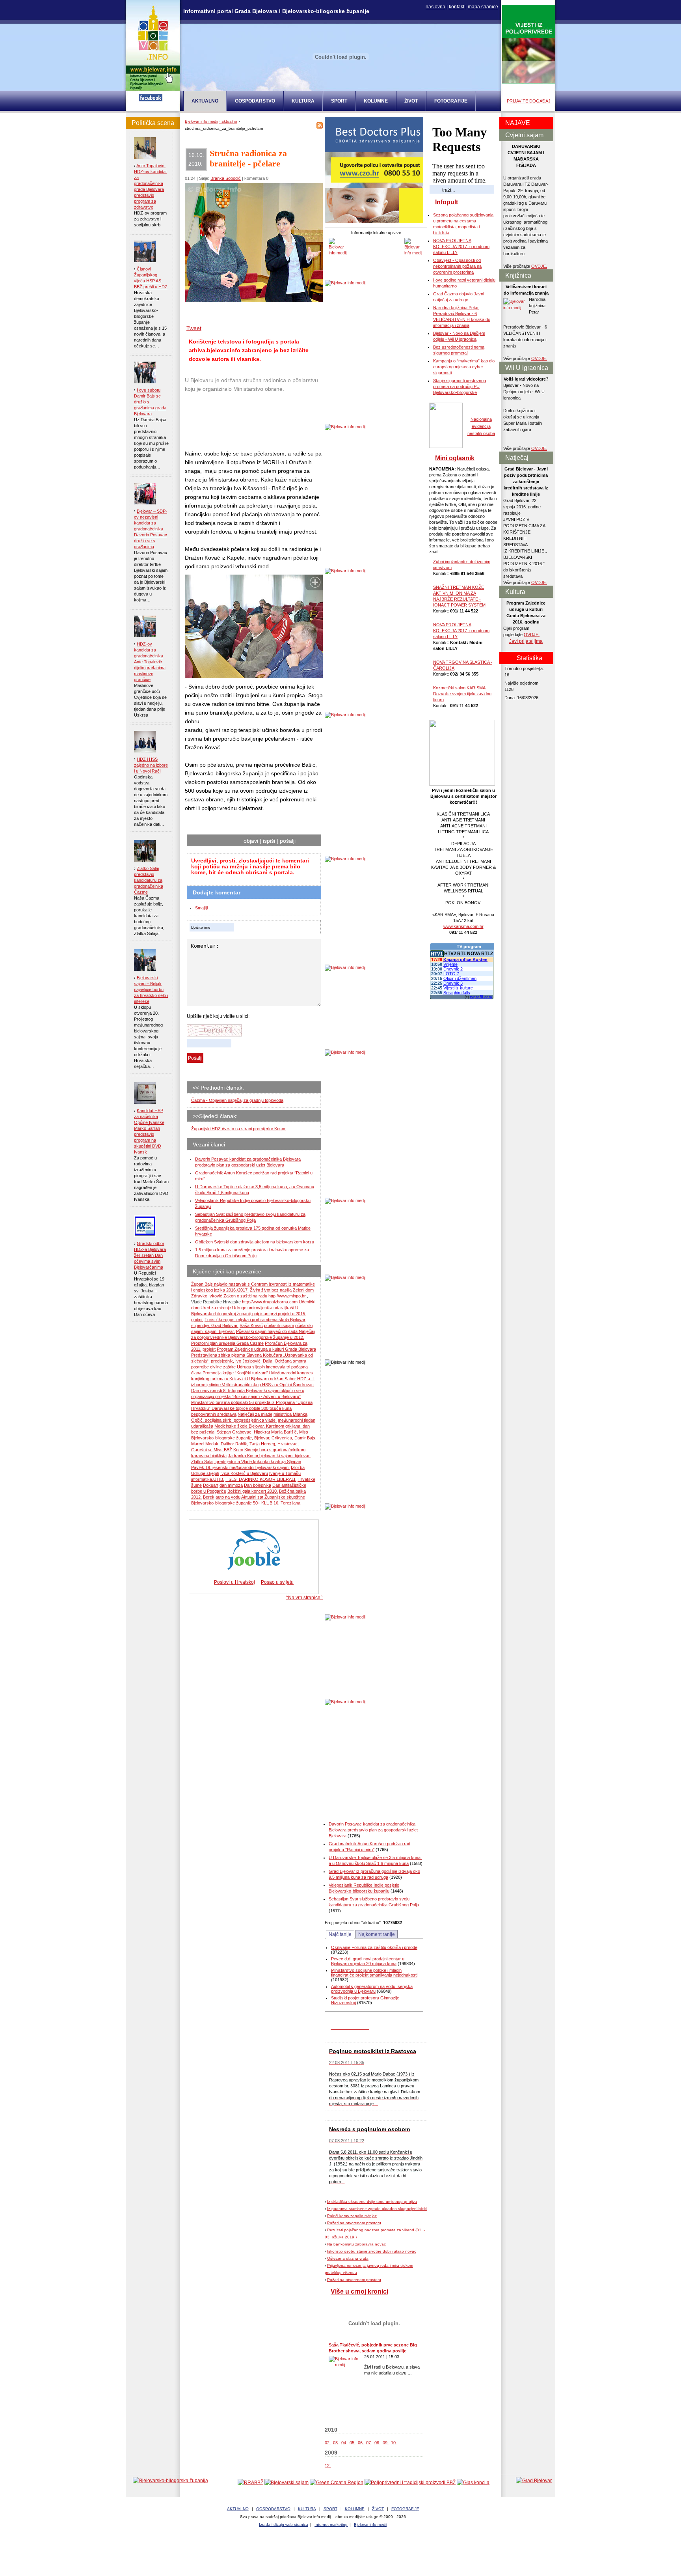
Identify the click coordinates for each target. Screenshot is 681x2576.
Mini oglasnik (455, 458)
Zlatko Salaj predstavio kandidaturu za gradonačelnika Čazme (149, 880)
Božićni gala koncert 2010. (253, 1491)
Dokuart (211, 1485)
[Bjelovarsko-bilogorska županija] (170, 2481)
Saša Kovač (251, 1325)
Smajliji (201, 908)
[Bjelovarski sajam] (287, 2483)
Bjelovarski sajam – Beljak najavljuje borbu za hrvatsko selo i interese (151, 989)
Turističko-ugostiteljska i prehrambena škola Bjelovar (255, 1320)
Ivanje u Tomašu (285, 1473)
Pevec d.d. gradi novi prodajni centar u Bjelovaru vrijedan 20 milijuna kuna (368, 1961)
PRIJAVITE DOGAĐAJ (529, 101)
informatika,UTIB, (208, 1479)
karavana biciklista (209, 1456)
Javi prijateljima (526, 641)
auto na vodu (228, 1497)
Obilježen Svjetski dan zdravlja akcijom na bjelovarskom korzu (255, 1242)
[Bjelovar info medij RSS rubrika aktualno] (320, 127)
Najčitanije (340, 1934)
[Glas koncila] (473, 2483)
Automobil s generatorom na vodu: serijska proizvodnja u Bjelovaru (372, 1989)
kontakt (457, 7)
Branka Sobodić (226, 178)
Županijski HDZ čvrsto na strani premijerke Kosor (238, 1129)
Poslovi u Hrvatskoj (234, 1582)
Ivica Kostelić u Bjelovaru (244, 1473)
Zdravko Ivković (207, 1296)
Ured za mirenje (216, 1308)
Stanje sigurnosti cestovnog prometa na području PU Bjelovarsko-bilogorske (460, 386)
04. (344, 2443)
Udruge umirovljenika (252, 1308)
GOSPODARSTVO (255, 101)
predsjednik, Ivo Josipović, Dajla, (242, 1361)
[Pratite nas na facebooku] (151, 100)
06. (361, 2443)
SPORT (339, 101)
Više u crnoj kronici (359, 2291)
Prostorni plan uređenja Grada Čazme (227, 1343)
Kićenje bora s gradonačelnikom (275, 1450)
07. (369, 2443)
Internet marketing (331, 2525)
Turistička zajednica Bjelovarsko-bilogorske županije (340, 2552)
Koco (238, 1450)
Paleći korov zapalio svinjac (352, 2216)
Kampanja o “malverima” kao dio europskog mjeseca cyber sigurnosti (464, 367)
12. (328, 2466)
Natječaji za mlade (255, 1414)
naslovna (435, 7)
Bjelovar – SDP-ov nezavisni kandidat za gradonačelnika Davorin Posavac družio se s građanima (151, 529)
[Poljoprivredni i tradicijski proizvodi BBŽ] (410, 2483)
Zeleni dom (303, 1290)
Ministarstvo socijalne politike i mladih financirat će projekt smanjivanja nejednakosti (374, 1973)
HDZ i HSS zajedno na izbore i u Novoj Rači (151, 765)
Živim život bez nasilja (271, 1290)
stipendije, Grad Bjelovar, (215, 1325)
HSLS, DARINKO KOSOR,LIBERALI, (261, 1479)
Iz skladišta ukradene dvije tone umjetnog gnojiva (372, 2202)
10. (394, 2443)
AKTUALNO (238, 2509)
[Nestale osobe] (446, 446)
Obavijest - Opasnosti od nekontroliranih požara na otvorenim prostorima (457, 266)
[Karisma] (462, 784)
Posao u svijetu (277, 1582)
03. (336, 2443)
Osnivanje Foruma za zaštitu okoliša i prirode (374, 1947)
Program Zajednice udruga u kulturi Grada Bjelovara (266, 1349)
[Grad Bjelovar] (534, 2481)
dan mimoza (231, 1485)
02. (328, 2443)
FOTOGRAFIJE (451, 101)
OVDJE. (539, 266)
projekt (209, 1349)
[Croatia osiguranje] (374, 222)
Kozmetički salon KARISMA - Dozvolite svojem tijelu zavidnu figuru (462, 694)
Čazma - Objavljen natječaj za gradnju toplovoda (237, 1100)
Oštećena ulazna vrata (348, 2258)
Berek (209, 1497)
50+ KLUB (263, 1503)
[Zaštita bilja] (529, 82)
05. (353, 2443)
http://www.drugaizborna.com (270, 1302)
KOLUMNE (376, 101)
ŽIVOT (411, 101)
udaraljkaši (284, 1308)
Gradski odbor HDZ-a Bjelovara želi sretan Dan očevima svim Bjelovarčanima (150, 1255)
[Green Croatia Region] (337, 2483)
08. (377, 2443)
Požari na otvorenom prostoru (354, 2223)
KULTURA (303, 101)
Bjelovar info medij (201, 121)
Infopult (447, 202)
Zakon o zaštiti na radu (245, 1296)
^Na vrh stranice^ (304, 1598)
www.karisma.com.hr (463, 926)
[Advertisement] (248, 422)
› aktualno (228, 121)
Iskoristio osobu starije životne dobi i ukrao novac (372, 2251)
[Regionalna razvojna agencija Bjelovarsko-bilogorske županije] (250, 2483)
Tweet (194, 328)
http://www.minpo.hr (287, 1296)
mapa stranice (483, 7)
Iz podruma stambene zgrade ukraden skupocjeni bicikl (377, 2209)
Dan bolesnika (258, 1485)
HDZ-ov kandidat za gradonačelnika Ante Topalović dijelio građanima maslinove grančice (150, 662)
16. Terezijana (287, 1503)
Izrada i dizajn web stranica (284, 2525)
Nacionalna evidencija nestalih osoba (481, 426)
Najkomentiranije (377, 1934)
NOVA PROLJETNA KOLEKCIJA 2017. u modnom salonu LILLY (461, 246)
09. (386, 2443)
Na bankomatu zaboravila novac (356, 2244)
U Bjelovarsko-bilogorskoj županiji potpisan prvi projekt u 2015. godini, (249, 1314)
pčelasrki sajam (279, 1325)
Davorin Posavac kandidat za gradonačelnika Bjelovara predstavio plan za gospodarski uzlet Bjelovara (373, 1830)
